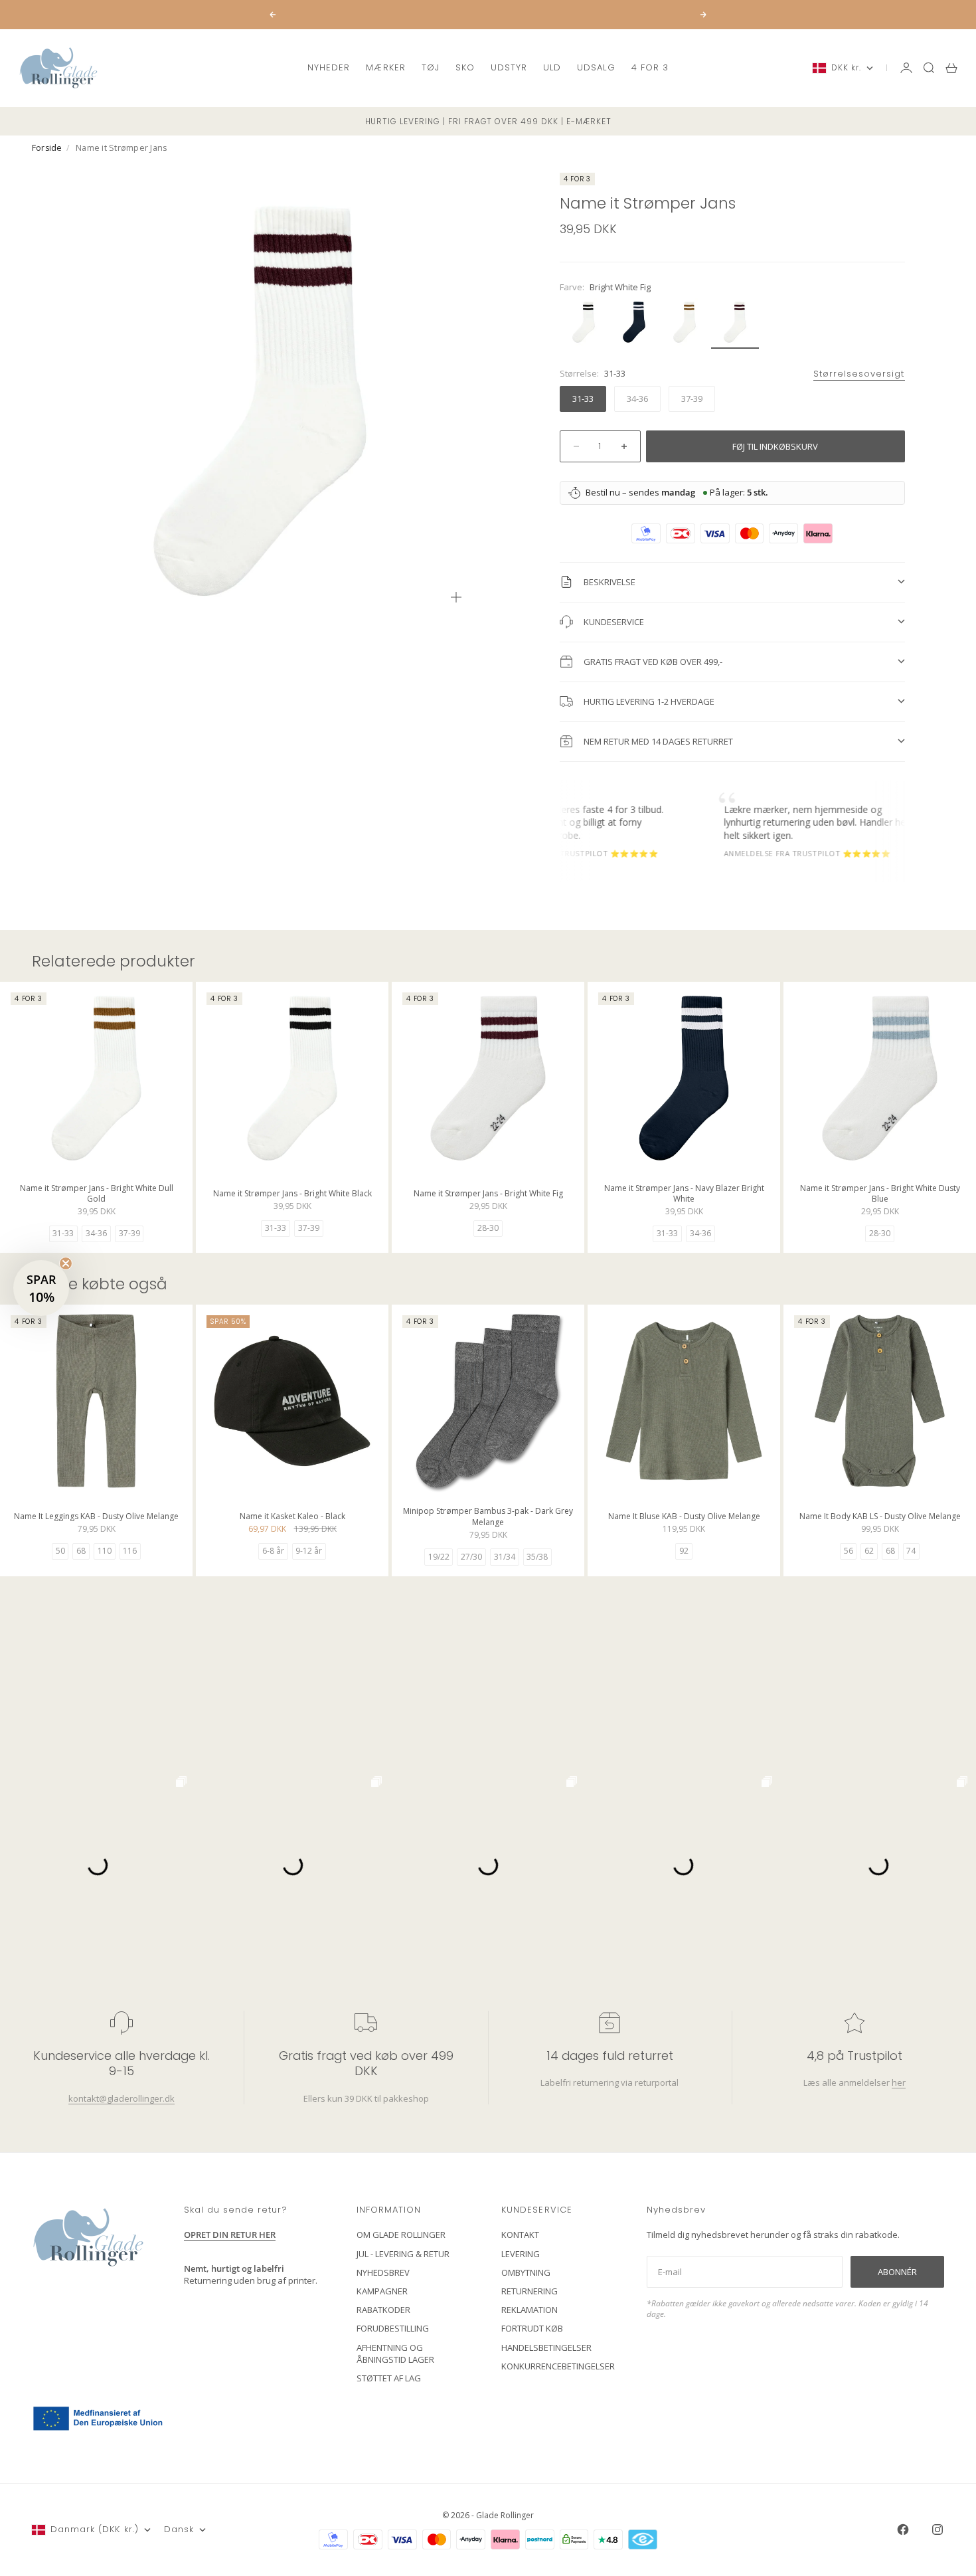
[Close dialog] (730, 1128)
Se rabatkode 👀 (359, 1361)
